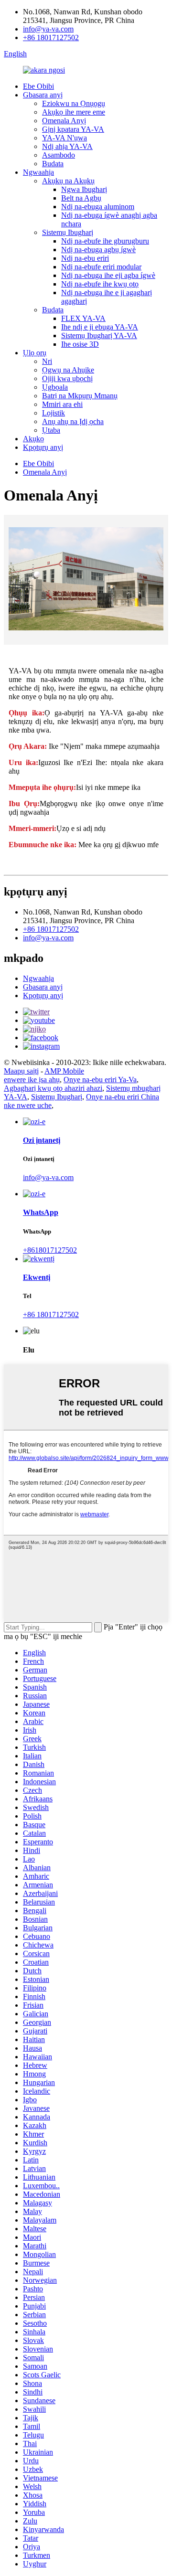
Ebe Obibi (38, 86)
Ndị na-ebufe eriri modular (101, 267)
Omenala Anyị (64, 121)
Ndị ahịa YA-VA (67, 146)
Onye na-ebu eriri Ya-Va (100, 1080)
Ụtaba (51, 430)
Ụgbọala (55, 387)
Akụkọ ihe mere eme (74, 112)
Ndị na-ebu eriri (85, 258)
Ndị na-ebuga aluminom (98, 207)
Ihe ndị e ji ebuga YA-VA (100, 327)
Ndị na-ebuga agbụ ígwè (98, 250)
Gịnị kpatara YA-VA (73, 129)
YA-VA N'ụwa (64, 138)
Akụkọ (33, 439)
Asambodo (59, 155)
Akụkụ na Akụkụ (68, 181)
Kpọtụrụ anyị (43, 447)
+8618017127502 (50, 1250)
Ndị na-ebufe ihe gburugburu (105, 241)
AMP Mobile (64, 1071)
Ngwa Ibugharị (84, 189)
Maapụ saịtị (21, 1071)
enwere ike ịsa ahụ (32, 1080)
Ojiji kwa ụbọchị (67, 378)
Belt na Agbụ (81, 198)
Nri (47, 361)
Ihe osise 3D (80, 344)
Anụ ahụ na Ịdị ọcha (73, 421)
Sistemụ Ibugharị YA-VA (99, 335)
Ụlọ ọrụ (35, 353)
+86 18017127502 (51, 37)
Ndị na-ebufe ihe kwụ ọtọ (100, 284)
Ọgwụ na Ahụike (68, 370)
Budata (53, 164)
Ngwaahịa (38, 172)
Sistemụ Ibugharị (68, 232)
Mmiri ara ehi (62, 404)
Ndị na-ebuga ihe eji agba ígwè (108, 275)
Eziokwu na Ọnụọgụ (74, 103)
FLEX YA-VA (83, 318)
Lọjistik (54, 413)
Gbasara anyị (43, 95)
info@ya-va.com (48, 29)
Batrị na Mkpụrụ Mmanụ (80, 396)
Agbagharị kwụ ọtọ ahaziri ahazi (53, 1088)
